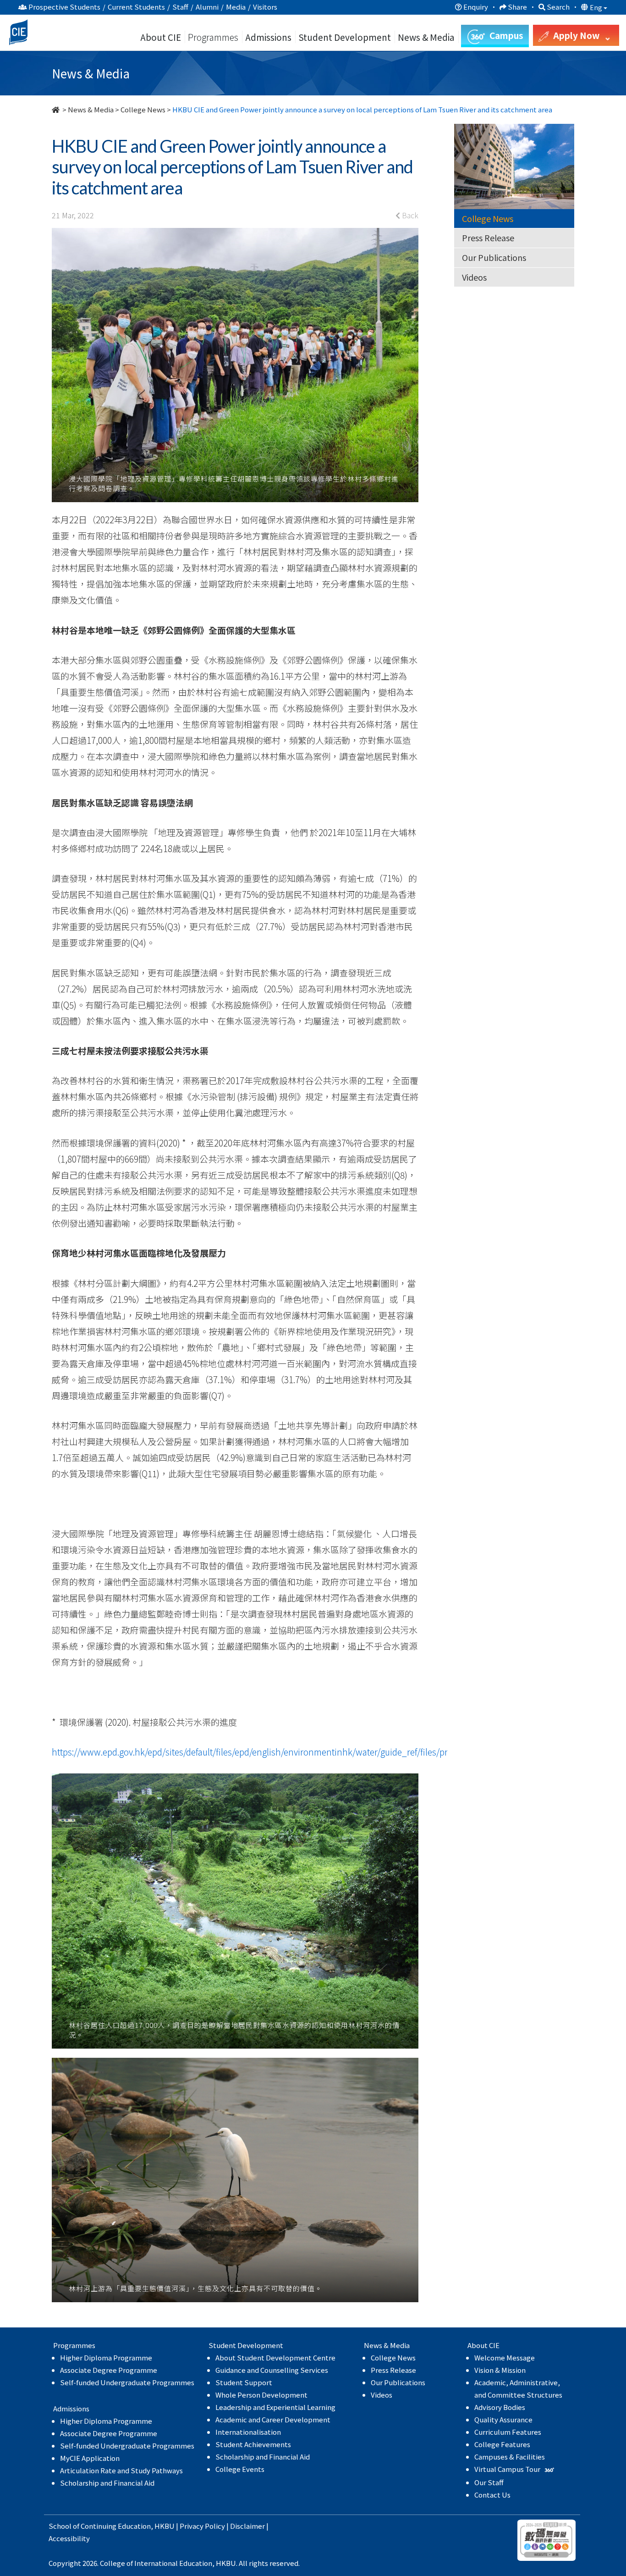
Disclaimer (247, 2526)
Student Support (244, 2382)
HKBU (165, 2526)
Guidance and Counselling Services (272, 2370)
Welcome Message (505, 2357)
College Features (502, 2444)
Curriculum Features (508, 2432)
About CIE (161, 37)
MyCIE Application (90, 2458)
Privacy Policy (202, 2526)
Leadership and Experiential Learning (275, 2407)
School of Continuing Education (100, 2526)
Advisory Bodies (500, 2407)
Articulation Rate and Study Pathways (121, 2470)
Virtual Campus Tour (508, 2469)
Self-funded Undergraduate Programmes (127, 2382)
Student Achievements (253, 2444)
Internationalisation (248, 2432)
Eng (597, 7)
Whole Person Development (261, 2395)
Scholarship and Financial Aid (107, 2483)
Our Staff (489, 2482)
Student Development (345, 37)
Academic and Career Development (273, 2419)
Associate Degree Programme (109, 2370)
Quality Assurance (503, 2419)
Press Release (488, 238)
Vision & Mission (500, 2370)
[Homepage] (56, 109)
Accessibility (69, 2538)
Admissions (268, 37)
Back (409, 215)
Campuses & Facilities (510, 2457)
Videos (474, 277)
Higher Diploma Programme (106, 2357)
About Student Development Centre (275, 2357)
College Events (240, 2469)
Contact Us (492, 2495)
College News (143, 109)
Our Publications (494, 257)
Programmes (214, 37)
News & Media (91, 109)
